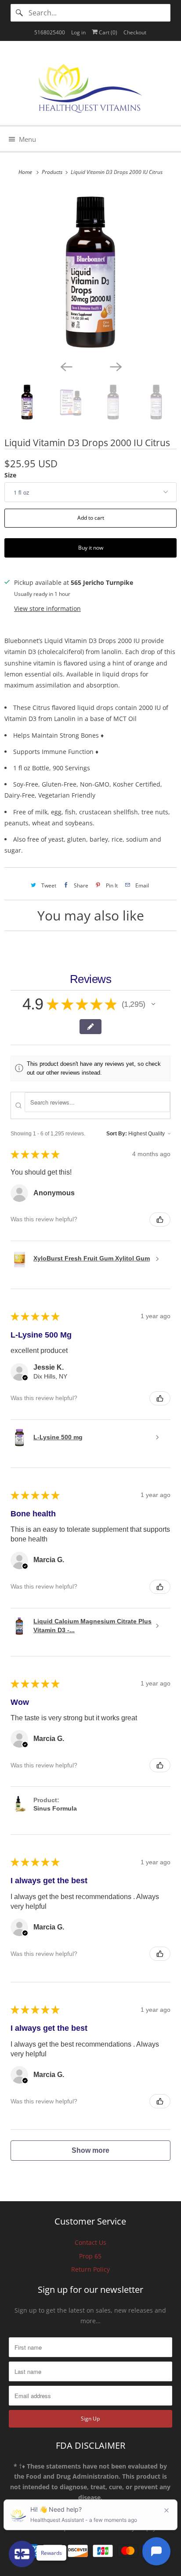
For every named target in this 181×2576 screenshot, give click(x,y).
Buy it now (91, 548)
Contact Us (90, 2242)
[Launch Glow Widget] (22, 2554)
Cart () (107, 32)
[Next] (115, 366)
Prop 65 (90, 2256)
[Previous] (66, 366)
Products (53, 172)
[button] (153, 1004)
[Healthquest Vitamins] (90, 86)
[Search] (19, 13)
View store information (47, 608)
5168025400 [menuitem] (50, 32)
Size (10, 475)
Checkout (135, 32)
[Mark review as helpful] (160, 1220)
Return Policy (90, 2269)
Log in (78, 32)
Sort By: (117, 1134)
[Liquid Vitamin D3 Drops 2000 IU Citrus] (90, 272)
